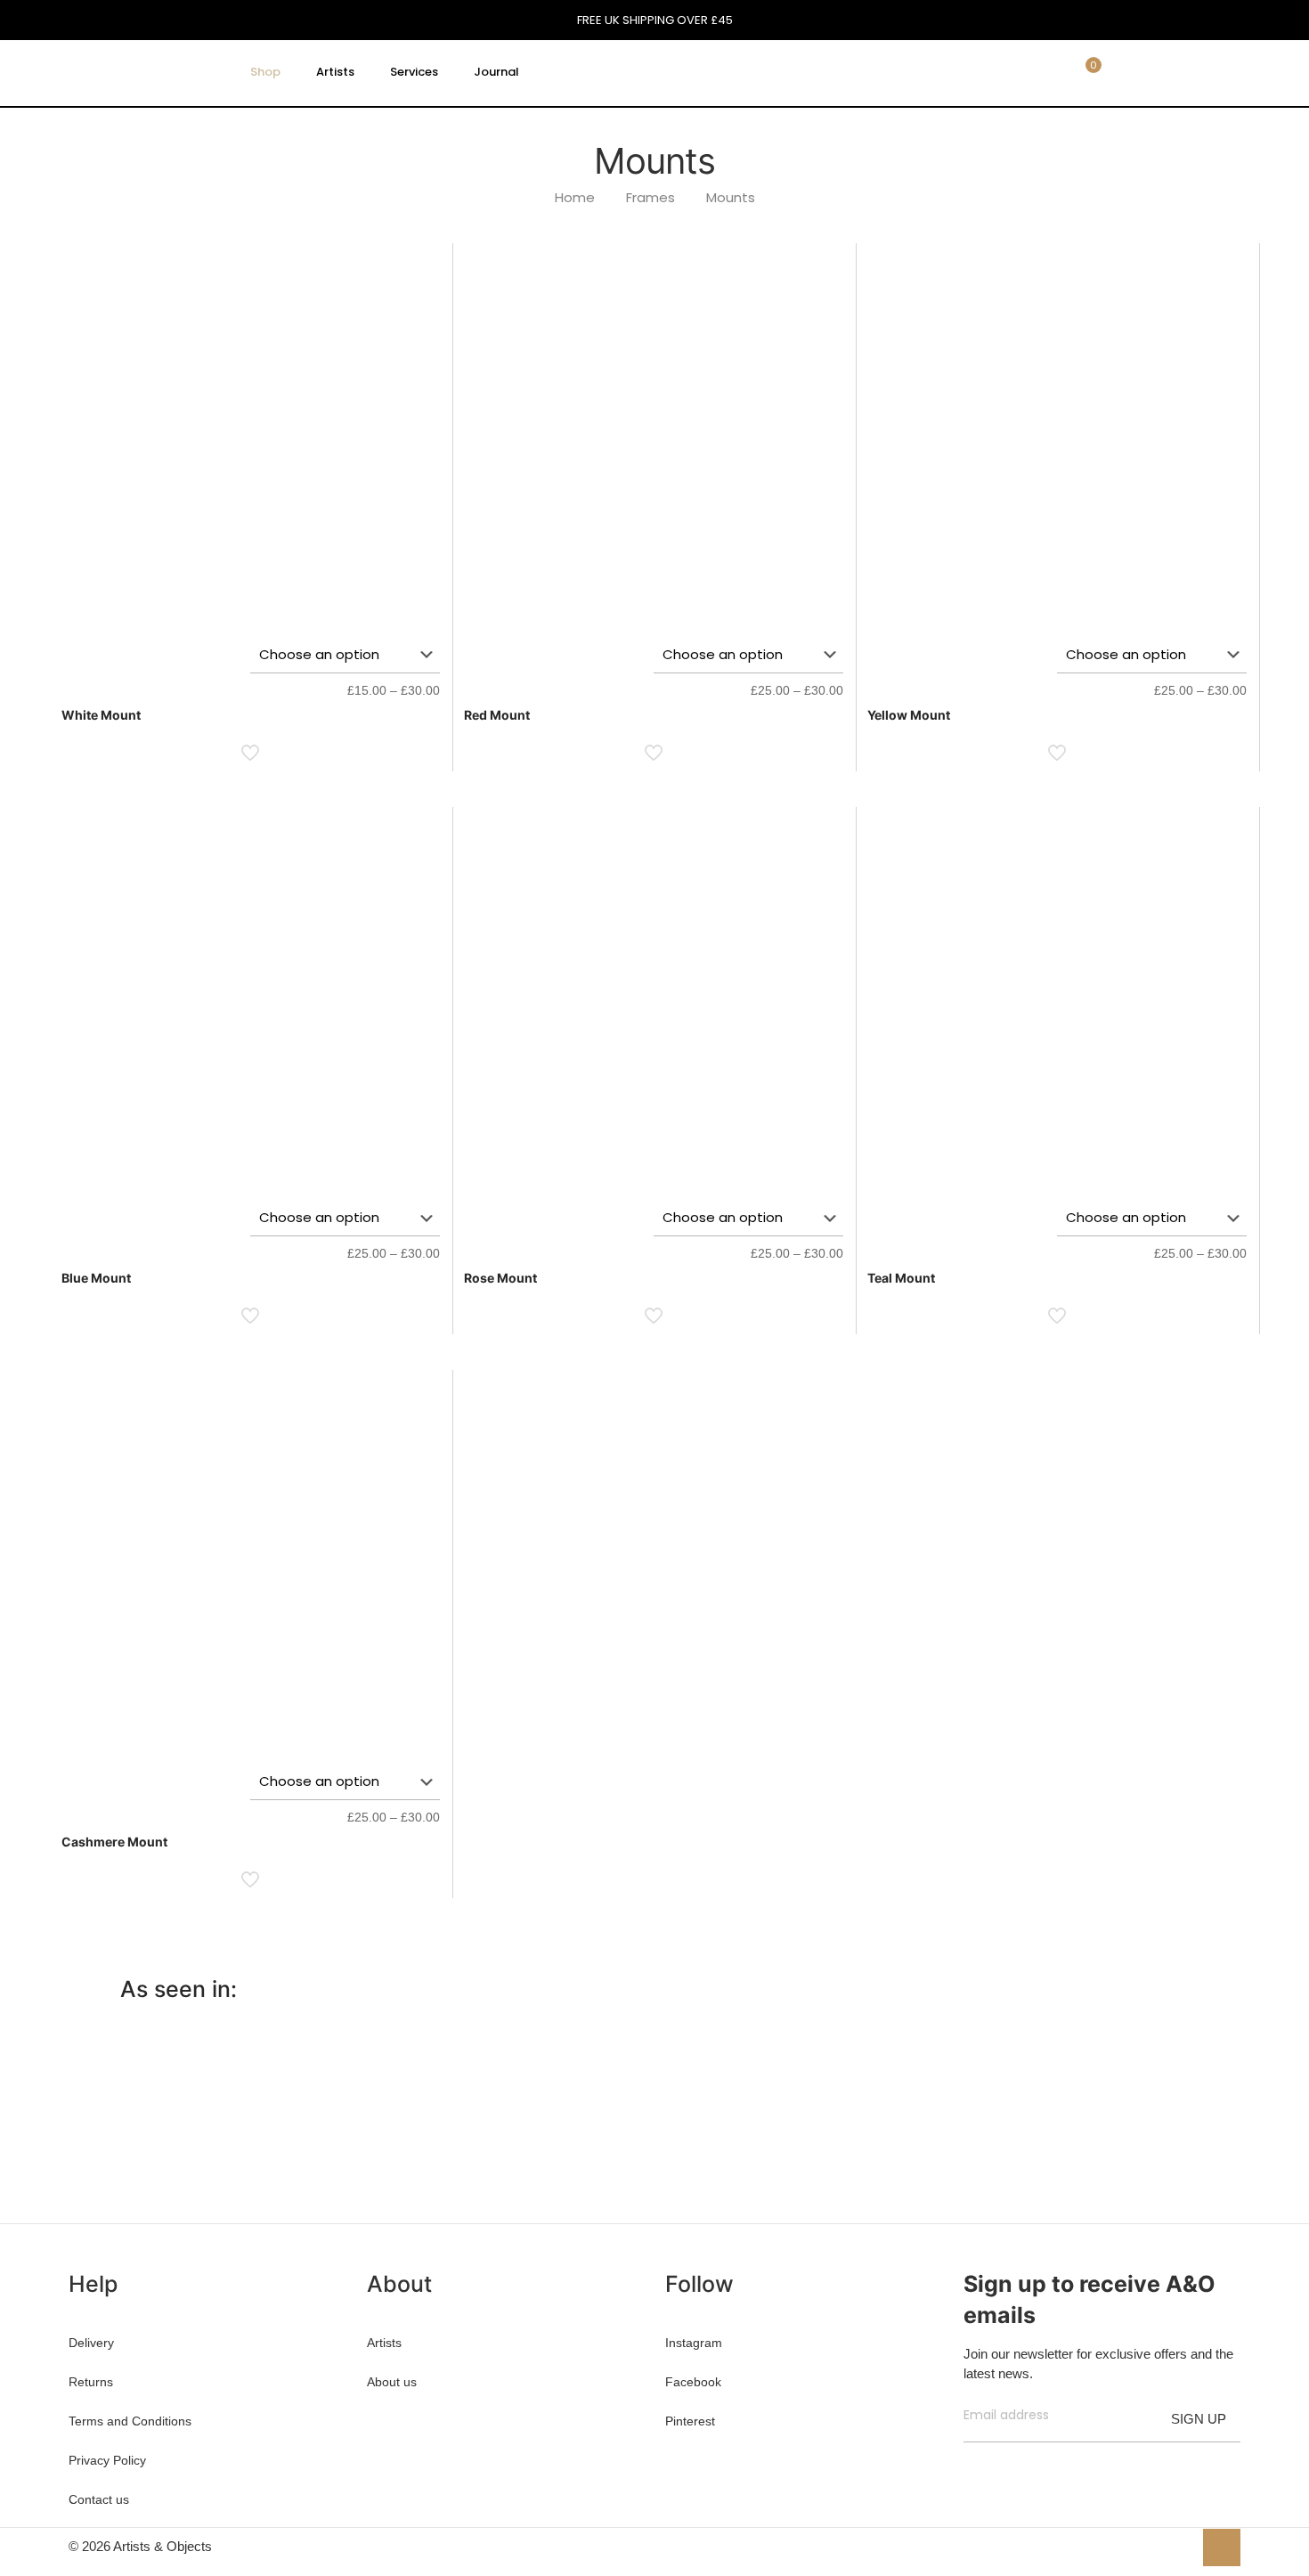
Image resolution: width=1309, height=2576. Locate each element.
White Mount (101, 715)
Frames (650, 197)
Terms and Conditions (130, 2421)
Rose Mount (500, 1278)
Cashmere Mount (114, 1842)
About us (392, 2382)
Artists (384, 2343)
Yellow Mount (909, 715)
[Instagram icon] (1179, 2546)
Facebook (693, 2382)
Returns (91, 2382)
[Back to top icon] (1222, 2547)
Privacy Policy (107, 2460)
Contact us (99, 2499)
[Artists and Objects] (142, 72)
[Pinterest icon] (1160, 2546)
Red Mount (497, 715)
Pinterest (690, 2421)
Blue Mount (96, 1278)
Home (575, 197)
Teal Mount (901, 1278)
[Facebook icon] (1122, 2546)
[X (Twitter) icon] (1141, 2546)
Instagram (694, 2343)
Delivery (91, 2343)
